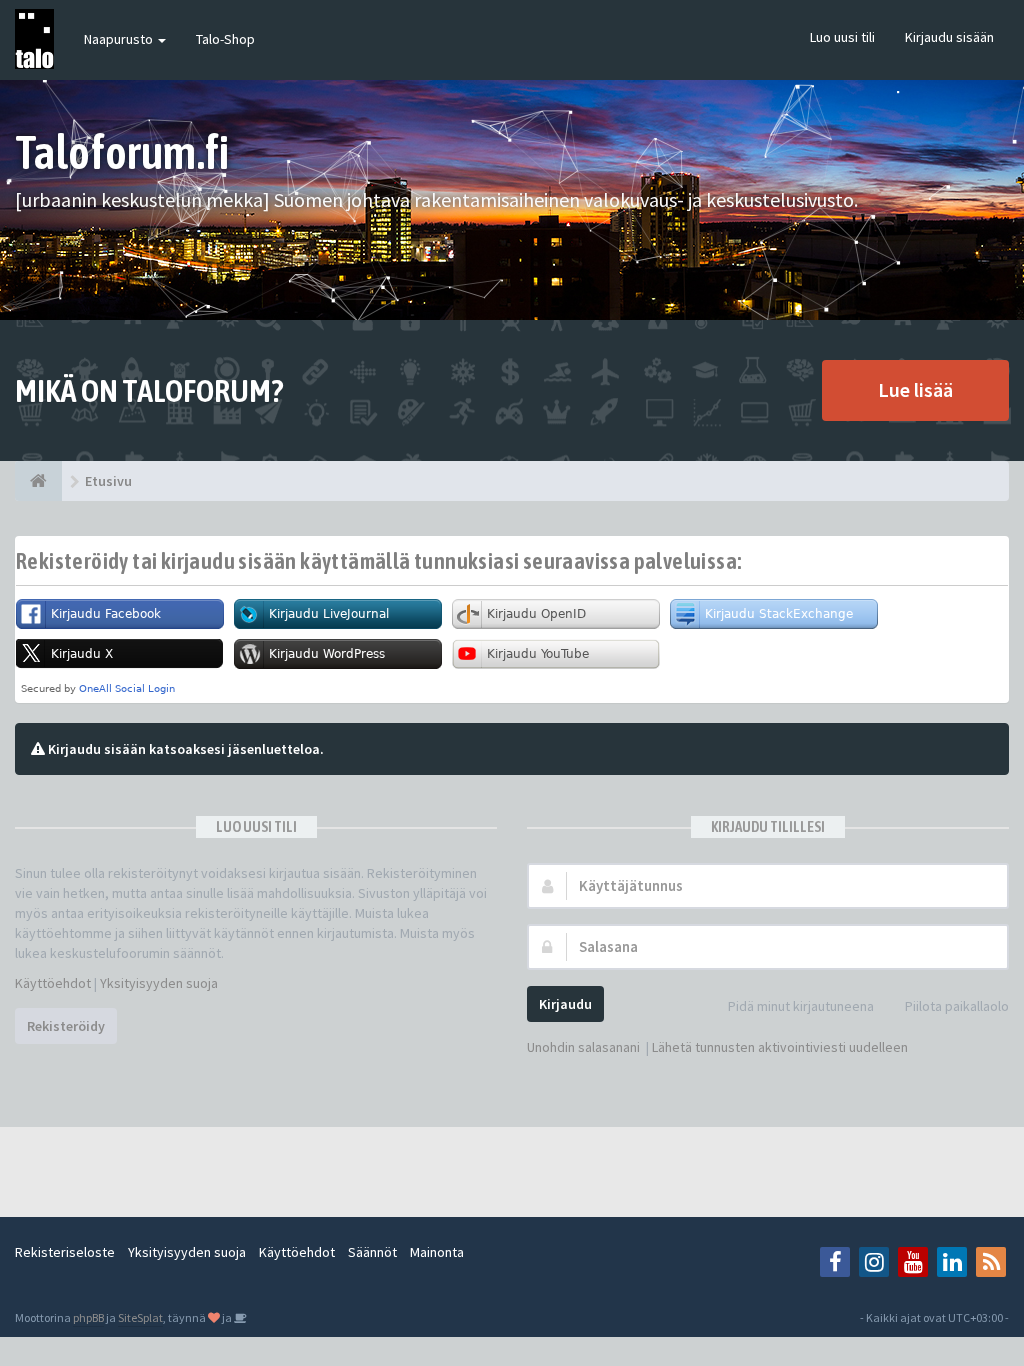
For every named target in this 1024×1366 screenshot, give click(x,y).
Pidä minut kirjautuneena (801, 1006)
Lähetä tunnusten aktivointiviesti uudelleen (780, 1047)
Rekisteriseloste (65, 1252)
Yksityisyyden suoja (159, 983)
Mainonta (437, 1252)
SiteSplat (140, 1317)
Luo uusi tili (842, 37)
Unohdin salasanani (583, 1047)
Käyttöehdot (53, 983)
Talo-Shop (225, 39)
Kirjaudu (565, 1004)
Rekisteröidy (66, 1026)
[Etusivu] (38, 481)
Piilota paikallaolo (957, 1006)
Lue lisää (915, 389)
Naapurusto (120, 39)
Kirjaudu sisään (949, 37)
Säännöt (372, 1252)
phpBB (88, 1317)
